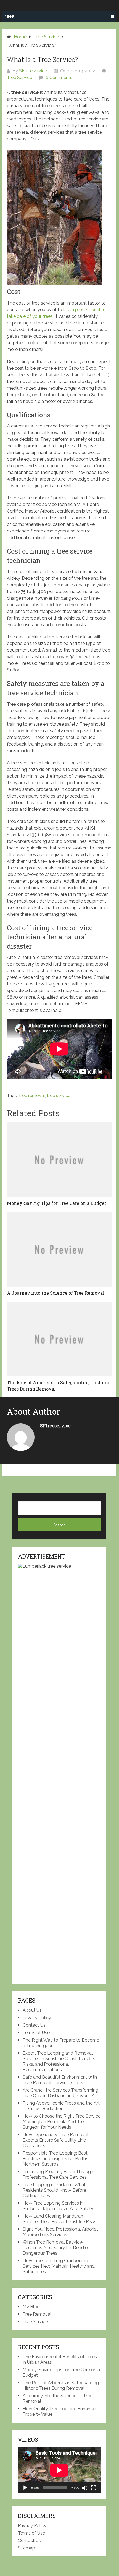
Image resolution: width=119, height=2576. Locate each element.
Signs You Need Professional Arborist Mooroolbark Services (60, 2232)
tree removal (32, 1096)
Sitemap (27, 2548)
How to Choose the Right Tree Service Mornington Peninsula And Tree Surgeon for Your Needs (62, 2122)
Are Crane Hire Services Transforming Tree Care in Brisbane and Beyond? (60, 2093)
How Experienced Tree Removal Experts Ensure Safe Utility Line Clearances (55, 2140)
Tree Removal (37, 2314)
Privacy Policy (37, 2018)
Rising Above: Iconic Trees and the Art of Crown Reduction (61, 2106)
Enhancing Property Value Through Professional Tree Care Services (58, 2174)
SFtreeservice (33, 71)
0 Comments (59, 78)
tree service (59, 1096)
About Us (32, 2010)
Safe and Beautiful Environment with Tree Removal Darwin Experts (60, 2080)
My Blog (31, 2307)
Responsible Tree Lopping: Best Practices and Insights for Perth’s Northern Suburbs (55, 2159)
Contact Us (34, 2025)
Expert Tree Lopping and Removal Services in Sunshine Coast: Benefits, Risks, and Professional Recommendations (59, 2061)
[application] (59, 2470)
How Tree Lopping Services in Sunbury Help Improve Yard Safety (58, 2206)
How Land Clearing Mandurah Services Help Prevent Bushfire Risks (59, 2219)
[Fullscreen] (94, 2488)
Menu (10, 17)
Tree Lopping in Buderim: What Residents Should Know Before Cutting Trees (54, 2190)
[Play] (25, 2488)
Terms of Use (36, 2033)
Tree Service (19, 78)
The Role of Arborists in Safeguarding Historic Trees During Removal (61, 2385)
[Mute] (85, 2488)
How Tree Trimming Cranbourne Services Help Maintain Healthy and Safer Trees (59, 2266)
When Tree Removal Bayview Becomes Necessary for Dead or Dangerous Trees (56, 2248)
